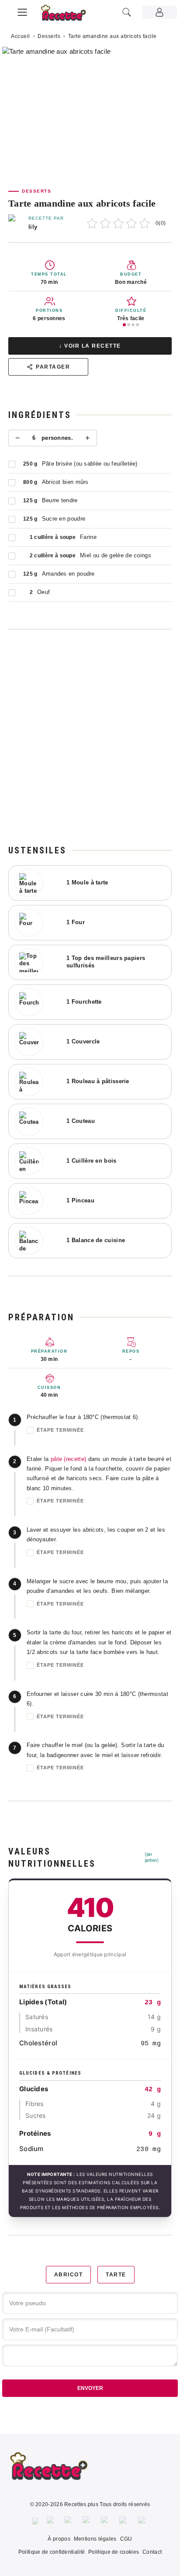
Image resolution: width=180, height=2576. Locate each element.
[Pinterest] (87, 2521)
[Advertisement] (90, 737)
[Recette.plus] (68, 16)
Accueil (21, 36)
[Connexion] (159, 12)
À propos (59, 2539)
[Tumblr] (106, 2521)
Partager (53, 367)
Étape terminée (60, 1430)
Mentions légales (95, 2539)
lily (33, 227)
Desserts (49, 36)
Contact (152, 2552)
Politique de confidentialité (52, 2552)
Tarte (116, 2275)
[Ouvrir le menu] (22, 11)
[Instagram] (69, 2521)
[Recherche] (127, 12)
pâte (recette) (68, 1459)
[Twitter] (51, 2521)
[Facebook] (35, 2521)
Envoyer (90, 2388)
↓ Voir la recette (90, 346)
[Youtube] (124, 2521)
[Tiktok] (143, 2521)
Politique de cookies (114, 2552)
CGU (126, 2539)
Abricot (69, 2275)
